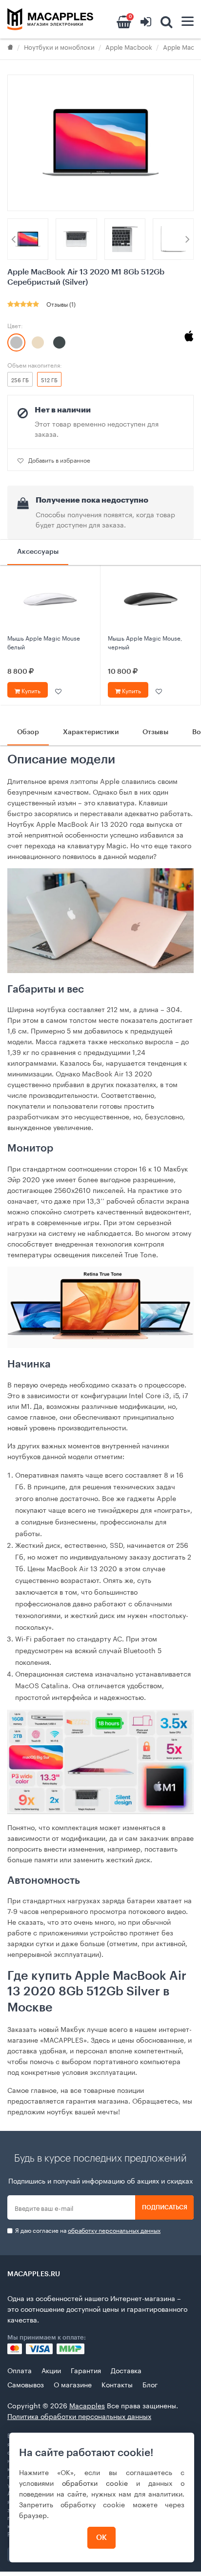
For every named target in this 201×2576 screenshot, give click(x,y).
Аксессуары (38, 552)
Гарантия (86, 2370)
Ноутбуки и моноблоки (59, 46)
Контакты (117, 2384)
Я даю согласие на (87, 2230)
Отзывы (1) (61, 303)
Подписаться (165, 2207)
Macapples (87, 2405)
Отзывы (155, 732)
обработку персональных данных (114, 2230)
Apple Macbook (129, 46)
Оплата (20, 2370)
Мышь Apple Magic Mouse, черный (145, 642)
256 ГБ (20, 379)
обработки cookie (95, 2482)
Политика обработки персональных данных (79, 2416)
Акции (51, 2370)
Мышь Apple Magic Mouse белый (44, 642)
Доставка (126, 2370)
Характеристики (91, 732)
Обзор (28, 732)
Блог (150, 2384)
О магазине (73, 2384)
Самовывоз (26, 2384)
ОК (101, 2538)
